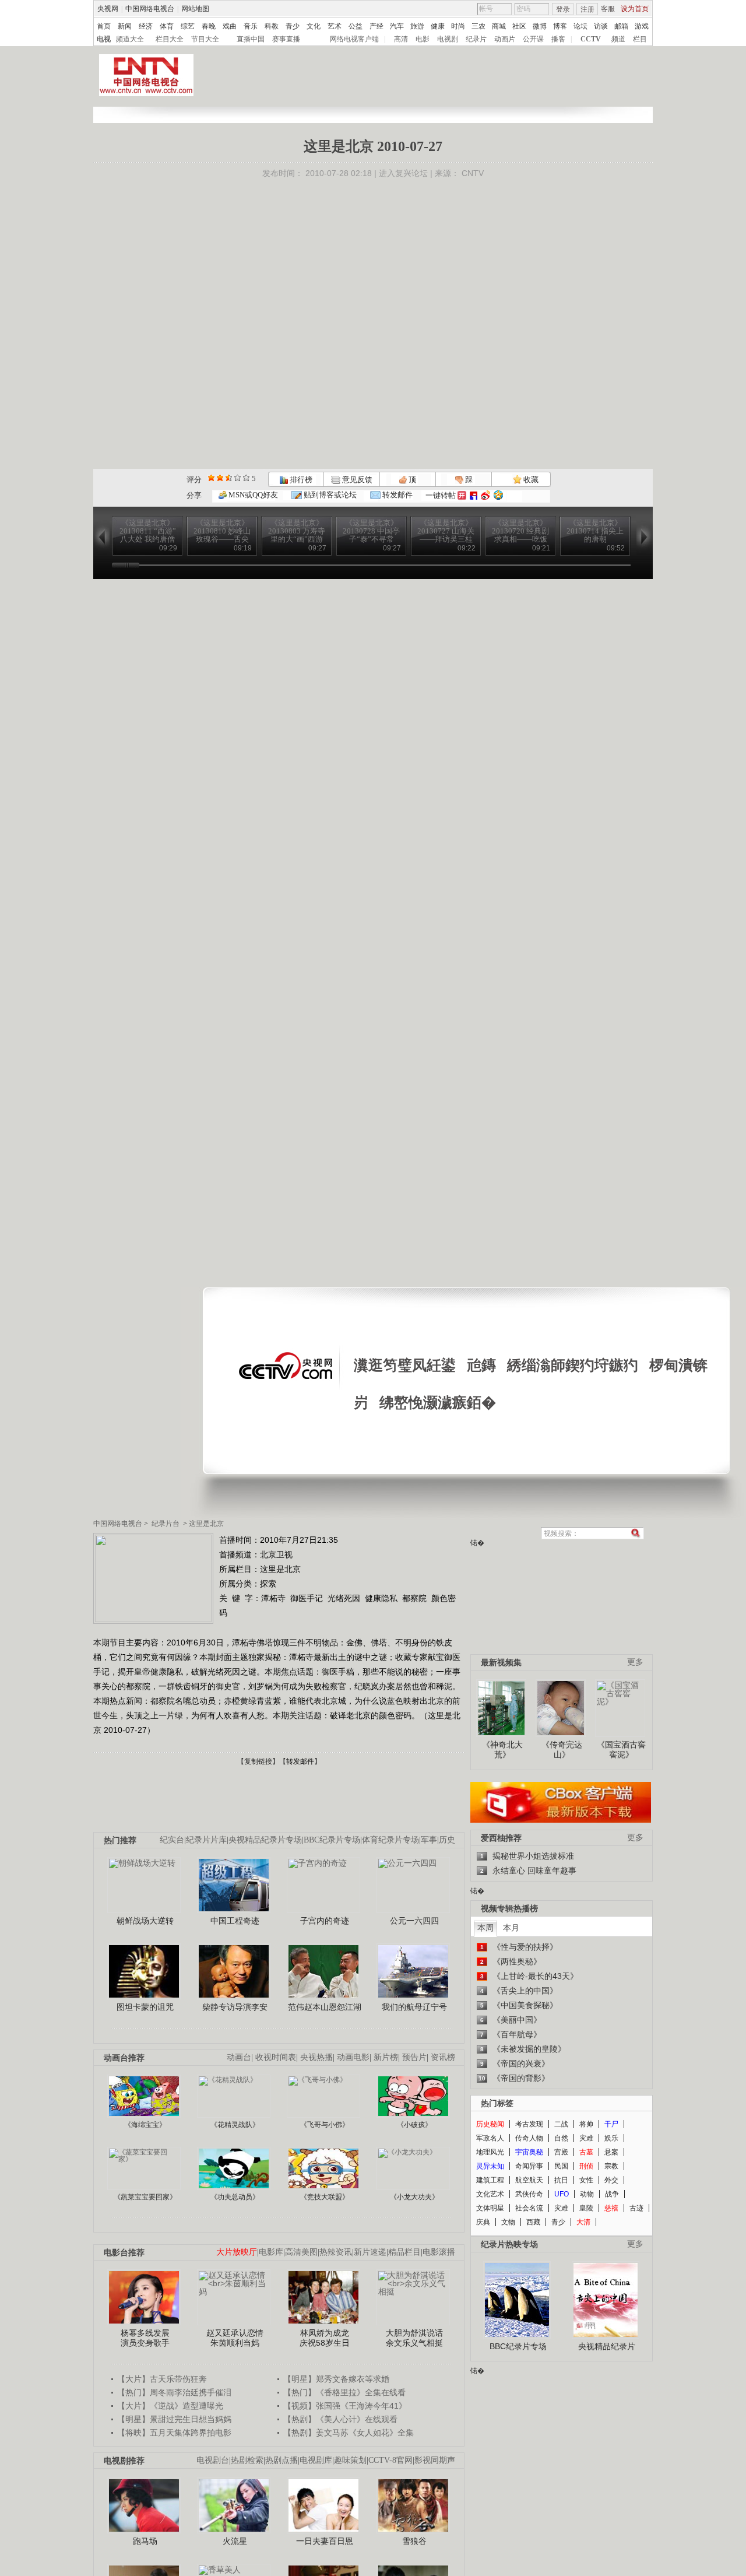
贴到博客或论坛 (329, 495)
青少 (293, 26)
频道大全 (130, 39)
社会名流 (529, 2208)
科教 (272, 26)
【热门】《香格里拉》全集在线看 (344, 2392)
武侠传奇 (529, 2194)
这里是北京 (206, 1524)
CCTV (591, 39)
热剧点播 (281, 2460)
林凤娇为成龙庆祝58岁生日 (325, 2338)
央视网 (108, 9)
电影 (423, 39)
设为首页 (635, 9)
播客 (558, 39)
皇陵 (586, 2208)
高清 (401, 39)
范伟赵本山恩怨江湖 (325, 2007)
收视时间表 (276, 2057)
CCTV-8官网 (390, 2460)
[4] (220, 478)
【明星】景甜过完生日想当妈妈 (174, 2419)
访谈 (601, 26)
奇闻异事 (529, 2166)
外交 (611, 2180)
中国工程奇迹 (235, 1921)
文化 (314, 26)
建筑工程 (490, 2180)
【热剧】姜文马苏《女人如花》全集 (349, 2433)
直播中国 (251, 39)
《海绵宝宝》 (145, 2125)
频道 (618, 39)
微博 (540, 26)
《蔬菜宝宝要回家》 (145, 2197)
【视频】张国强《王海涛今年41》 (345, 2406)
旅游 (417, 26)
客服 (608, 9)
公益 (356, 26)
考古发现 (529, 2124)
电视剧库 (316, 2460)
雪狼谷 (414, 2541)
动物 (587, 2194)
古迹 (636, 2208)
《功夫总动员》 (235, 2197)
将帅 (586, 2124)
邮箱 (621, 26)
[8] (237, 478)
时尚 (458, 26)
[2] (211, 478)
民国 (561, 2166)
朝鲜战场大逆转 (145, 1921)
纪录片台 (166, 1524)
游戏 (642, 26)
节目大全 (205, 39)
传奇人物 (529, 2138)
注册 (587, 9)
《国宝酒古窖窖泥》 (621, 1750)
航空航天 (529, 2180)
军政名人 (490, 2138)
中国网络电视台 (150, 9)
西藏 (533, 2222)
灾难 (586, 2138)
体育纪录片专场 (390, 1840)
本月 (511, 1928)
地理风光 (490, 2152)
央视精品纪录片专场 (265, 1840)
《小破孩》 (414, 2125)
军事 (429, 1840)
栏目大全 (170, 39)
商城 (499, 26)
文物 (508, 2222)
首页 (104, 26)
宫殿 (561, 2152)
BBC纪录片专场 (332, 1840)
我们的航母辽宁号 (414, 2007)
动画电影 (353, 2057)
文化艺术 (490, 2194)
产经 (376, 26)
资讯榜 (443, 2057)
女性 (586, 2180)
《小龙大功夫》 (414, 2197)
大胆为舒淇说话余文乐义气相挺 (414, 2338)
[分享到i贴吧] (474, 495)
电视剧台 (213, 2460)
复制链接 (258, 1761)
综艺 (188, 26)
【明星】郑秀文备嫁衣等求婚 (336, 2379)
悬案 (611, 2152)
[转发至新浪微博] (485, 495)
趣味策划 (350, 2460)
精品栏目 (404, 2252)
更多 (635, 1662)
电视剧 (448, 39)
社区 (519, 26)
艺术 (335, 26)
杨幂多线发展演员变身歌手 (145, 2338)
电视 (104, 39)
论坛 (580, 26)
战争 (612, 2194)
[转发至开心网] (462, 495)
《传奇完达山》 (562, 1750)
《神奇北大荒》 (502, 1750)
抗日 (561, 2180)
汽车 (397, 26)
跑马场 (145, 2541)
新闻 (125, 26)
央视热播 (316, 2057)
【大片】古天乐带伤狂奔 (162, 2379)
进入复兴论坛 (403, 173)
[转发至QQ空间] (498, 495)
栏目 (640, 39)
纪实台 (172, 1840)
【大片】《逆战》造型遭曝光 (170, 2406)
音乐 (251, 26)
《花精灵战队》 (235, 2125)
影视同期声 (435, 2460)
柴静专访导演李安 (235, 2007)
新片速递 (370, 2252)
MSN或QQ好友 (252, 495)
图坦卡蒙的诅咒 (145, 2007)
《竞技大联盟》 (325, 2197)
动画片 (505, 39)
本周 (485, 1928)
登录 (563, 9)
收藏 (530, 480)
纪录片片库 (206, 1840)
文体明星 (490, 2208)
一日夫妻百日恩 (325, 2541)
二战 (561, 2124)
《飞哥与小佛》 (325, 2125)
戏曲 (230, 26)
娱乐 (611, 2138)
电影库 (271, 2252)
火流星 (235, 2541)
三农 (478, 26)
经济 (146, 26)
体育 (167, 26)
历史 (447, 1840)
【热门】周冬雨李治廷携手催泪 (174, 2392)
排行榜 (300, 480)
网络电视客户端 (354, 39)
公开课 (533, 39)
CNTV (473, 173)
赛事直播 (286, 39)
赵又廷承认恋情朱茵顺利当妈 (235, 2338)
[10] (246, 478)
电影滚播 (439, 2252)
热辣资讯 (336, 2252)
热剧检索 (247, 2460)
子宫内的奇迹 (325, 1921)
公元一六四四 (414, 1921)
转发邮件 (397, 495)
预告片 (414, 2057)
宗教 (611, 2166)
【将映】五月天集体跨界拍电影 (174, 2433)
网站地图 (195, 9)
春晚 (209, 26)
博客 (560, 26)
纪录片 (476, 39)
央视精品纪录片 (607, 2346)
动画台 (239, 2057)
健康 (438, 26)
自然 (561, 2138)
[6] (229, 478)
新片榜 (386, 2057)
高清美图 (301, 2252)
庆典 (483, 2222)
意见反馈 (356, 480)
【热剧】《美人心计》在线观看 (340, 2419)
